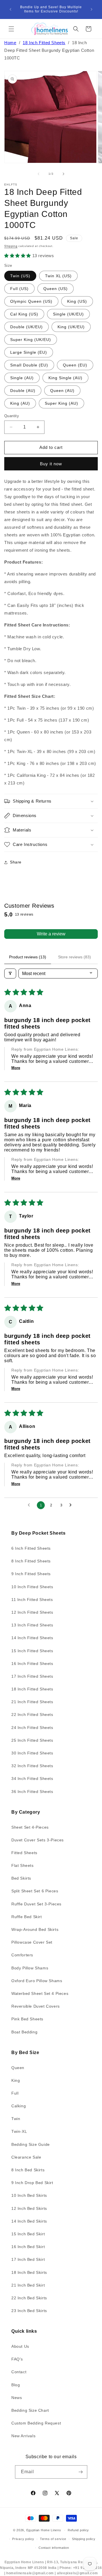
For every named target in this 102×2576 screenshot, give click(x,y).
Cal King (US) (24, 314)
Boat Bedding (24, 2032)
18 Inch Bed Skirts (29, 2272)
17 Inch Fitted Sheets (32, 1676)
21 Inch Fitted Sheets (32, 1702)
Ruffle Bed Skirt (27, 1917)
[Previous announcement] (10, 9)
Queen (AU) (62, 391)
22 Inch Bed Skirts (29, 2298)
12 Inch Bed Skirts (29, 2208)
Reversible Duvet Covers (36, 2006)
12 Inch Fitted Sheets (32, 1612)
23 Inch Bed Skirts (29, 2311)
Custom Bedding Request (36, 2423)
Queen (18, 2068)
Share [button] (16, 862)
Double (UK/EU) (26, 327)
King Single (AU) (65, 378)
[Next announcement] (92, 9)
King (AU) (20, 403)
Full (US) (19, 289)
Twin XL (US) (58, 276)
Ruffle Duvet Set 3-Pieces (36, 1904)
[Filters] (10, 974)
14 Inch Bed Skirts (29, 2221)
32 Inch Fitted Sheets (32, 1766)
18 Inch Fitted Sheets (44, 43)
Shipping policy (84, 2539)
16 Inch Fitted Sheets (32, 1664)
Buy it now (51, 464)
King (16, 2080)
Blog (16, 2385)
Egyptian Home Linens (44, 2530)
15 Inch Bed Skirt (28, 2234)
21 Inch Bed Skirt (28, 2285)
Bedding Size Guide (31, 2144)
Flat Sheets (23, 1865)
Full (15, 2093)
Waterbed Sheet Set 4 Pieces (40, 1993)
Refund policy (78, 2530)
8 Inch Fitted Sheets (31, 1561)
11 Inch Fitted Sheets (32, 1600)
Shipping (11, 246)
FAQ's (17, 2359)
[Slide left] (39, 174)
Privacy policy (23, 2539)
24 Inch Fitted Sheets (32, 1728)
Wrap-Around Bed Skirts (35, 1929)
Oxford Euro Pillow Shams (37, 1981)
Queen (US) (56, 289)
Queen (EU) (75, 365)
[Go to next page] (72, 1505)
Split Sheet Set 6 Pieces (35, 1891)
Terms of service (53, 2539)
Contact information (54, 2548)
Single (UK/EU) (68, 314)
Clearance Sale (26, 2157)
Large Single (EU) (29, 352)
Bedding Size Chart (30, 2410)
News (17, 2398)
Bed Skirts (21, 1878)
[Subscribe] (81, 2472)
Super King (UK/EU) (31, 340)
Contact (19, 2372)
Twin (16, 2119)
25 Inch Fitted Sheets (32, 1740)
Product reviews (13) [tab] (28, 957)
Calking (19, 2106)
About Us (20, 2346)
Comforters (22, 1955)
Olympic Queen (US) (31, 301)
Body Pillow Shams (30, 1968)
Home (10, 43)
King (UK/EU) (71, 327)
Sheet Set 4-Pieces (30, 1827)
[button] (11, 29)
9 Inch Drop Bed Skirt (32, 2183)
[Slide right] (63, 174)
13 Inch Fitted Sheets (32, 1625)
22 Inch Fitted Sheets (32, 1715)
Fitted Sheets (24, 1853)
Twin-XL (19, 2131)
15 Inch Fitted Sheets (32, 1651)
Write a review (51, 934)
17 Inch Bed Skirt (28, 2259)
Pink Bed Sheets (27, 2019)
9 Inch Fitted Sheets (31, 1574)
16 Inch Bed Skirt (28, 2247)
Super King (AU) (61, 403)
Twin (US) (20, 276)
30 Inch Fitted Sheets (32, 1753)
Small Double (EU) (29, 365)
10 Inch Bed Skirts (29, 2195)
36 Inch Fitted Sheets (32, 1792)
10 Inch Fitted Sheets (32, 1587)
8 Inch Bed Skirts (28, 2170)
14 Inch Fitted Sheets (32, 1638)
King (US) (77, 301)
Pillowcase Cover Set (32, 1942)
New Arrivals (23, 2436)
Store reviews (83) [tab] (75, 957)
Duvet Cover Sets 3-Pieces (38, 1840)
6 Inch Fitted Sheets (31, 1548)
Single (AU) (22, 378)
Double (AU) (23, 391)
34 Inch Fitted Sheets (32, 1779)
